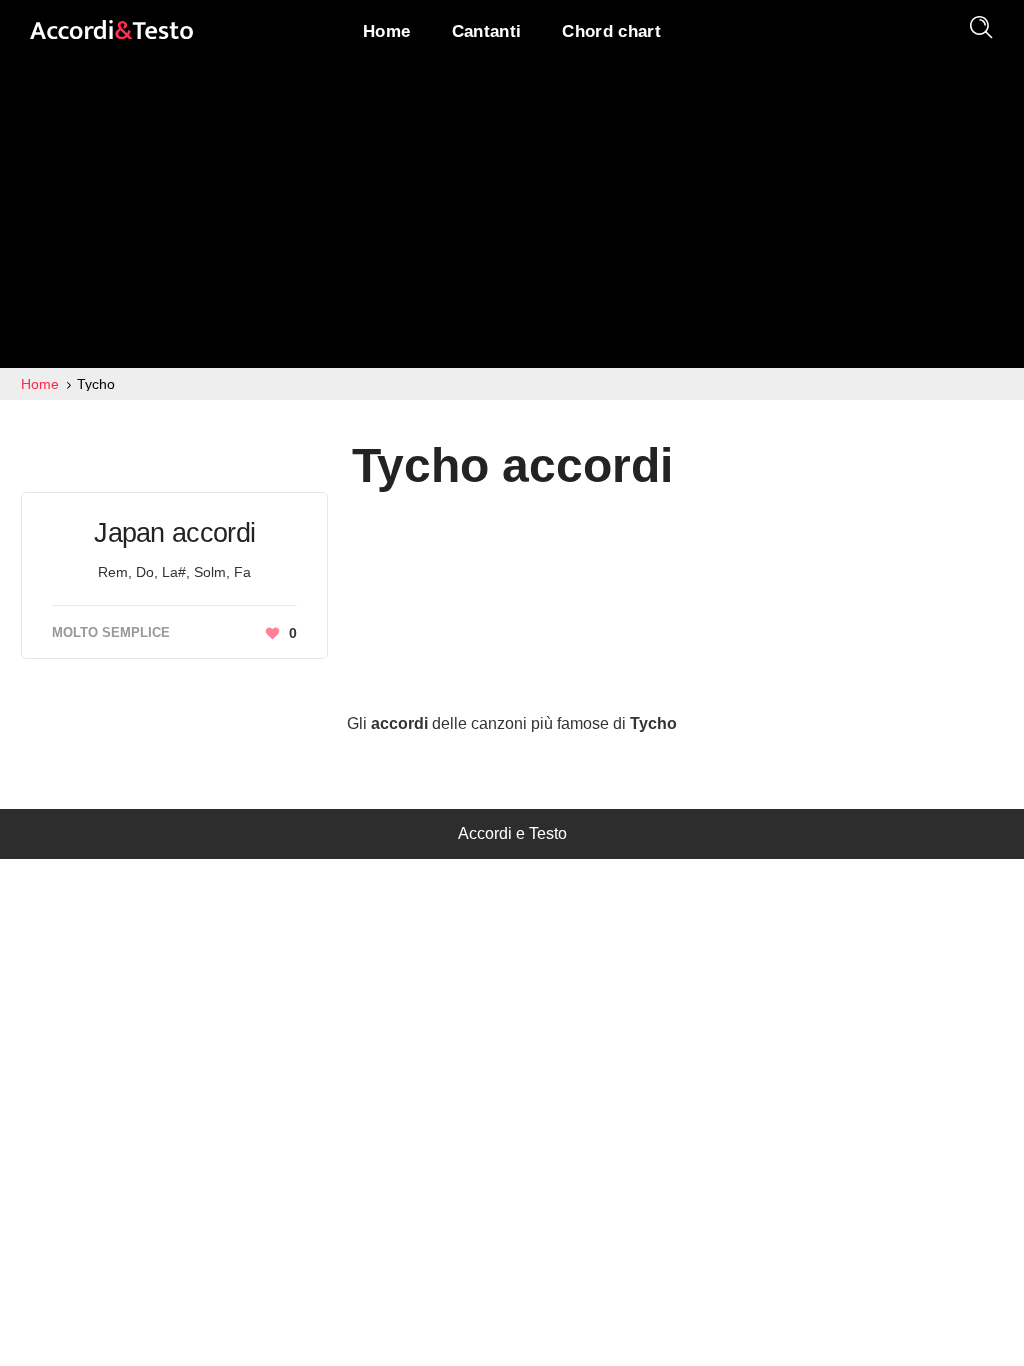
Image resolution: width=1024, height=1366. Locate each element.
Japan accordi (174, 533)
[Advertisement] (512, 218)
